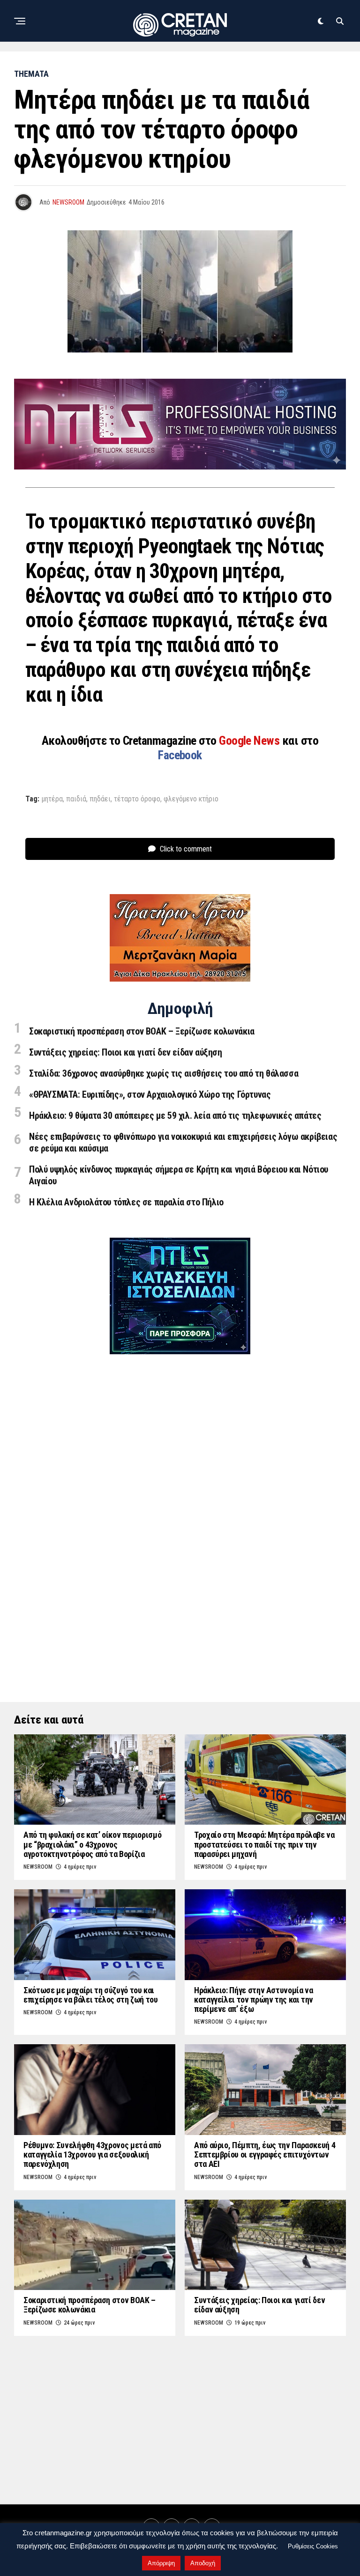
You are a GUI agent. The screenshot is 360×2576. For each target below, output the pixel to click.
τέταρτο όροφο (137, 799)
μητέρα (52, 799)
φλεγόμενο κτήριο (191, 799)
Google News (251, 741)
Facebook (180, 755)
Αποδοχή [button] (203, 2563)
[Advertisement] (180, 1510)
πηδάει (100, 799)
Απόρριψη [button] (161, 2563)
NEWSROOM (68, 202)
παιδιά (76, 799)
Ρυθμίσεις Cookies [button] (313, 2546)
